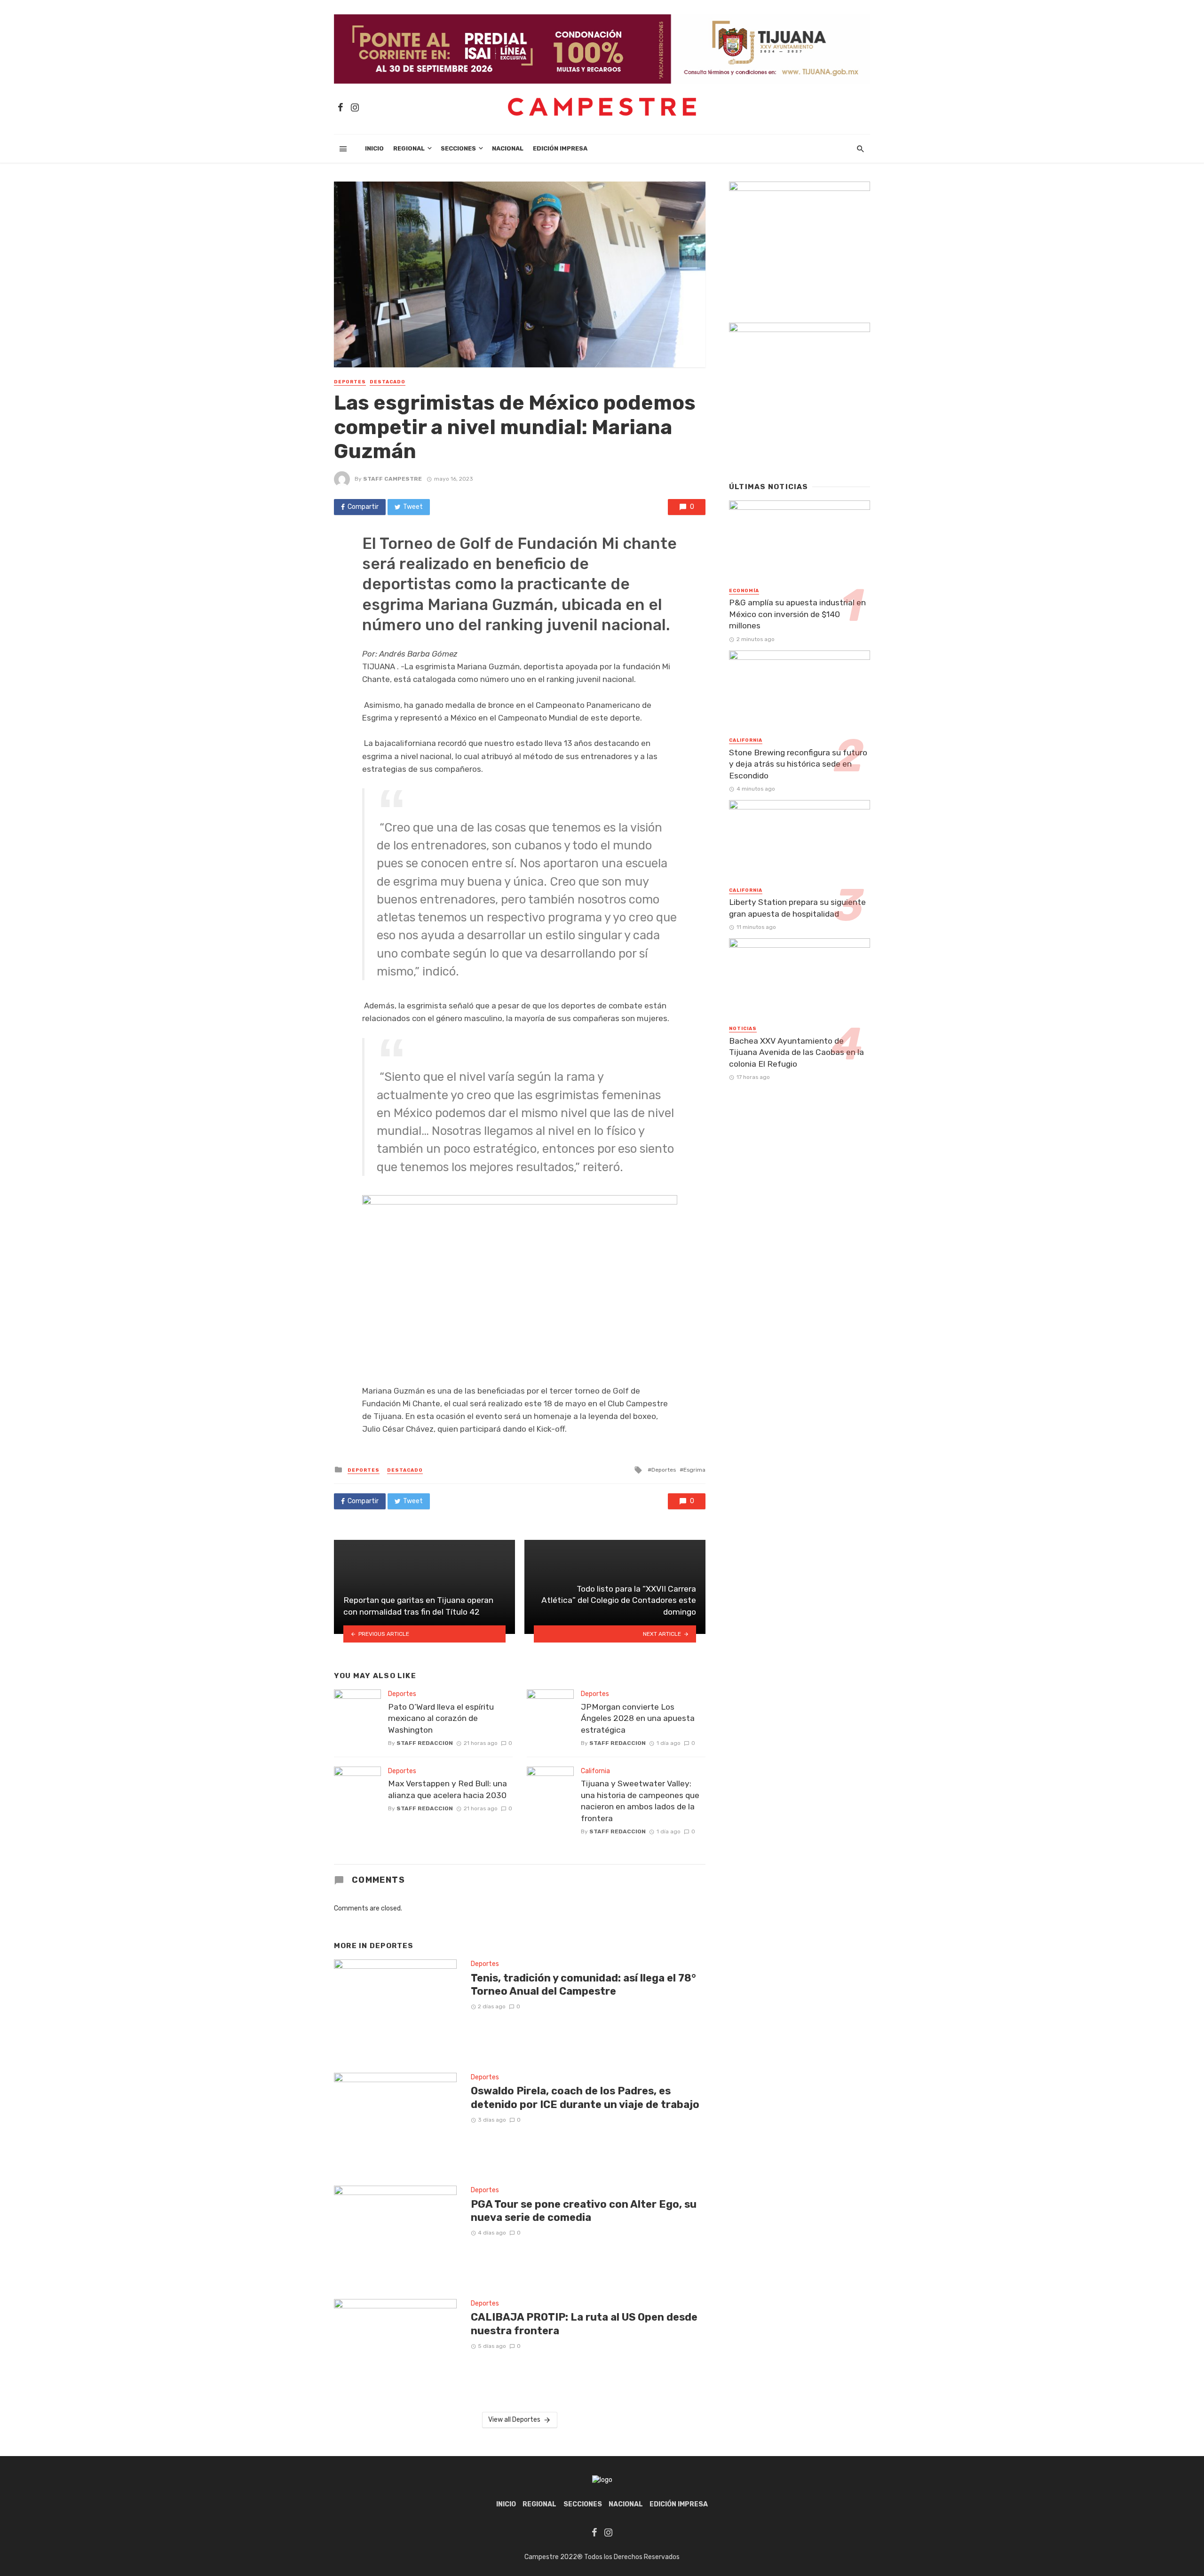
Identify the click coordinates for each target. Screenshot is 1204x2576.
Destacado (388, 382)
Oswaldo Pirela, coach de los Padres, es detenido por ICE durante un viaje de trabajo (585, 2097)
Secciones (458, 148)
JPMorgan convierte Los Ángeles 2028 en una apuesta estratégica (638, 1718)
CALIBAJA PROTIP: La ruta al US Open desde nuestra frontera (584, 2324)
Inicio (374, 148)
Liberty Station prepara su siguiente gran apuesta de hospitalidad (797, 908)
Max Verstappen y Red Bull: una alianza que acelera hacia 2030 (448, 1789)
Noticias (743, 1029)
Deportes (350, 382)
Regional (409, 148)
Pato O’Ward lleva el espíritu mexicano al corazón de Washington (441, 1718)
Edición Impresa (560, 148)
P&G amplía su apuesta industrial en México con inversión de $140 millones (797, 614)
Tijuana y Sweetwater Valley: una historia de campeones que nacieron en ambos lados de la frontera (640, 1801)
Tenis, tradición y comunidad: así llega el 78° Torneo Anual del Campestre (583, 1985)
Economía (744, 591)
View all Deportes (514, 2420)
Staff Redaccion (425, 1743)
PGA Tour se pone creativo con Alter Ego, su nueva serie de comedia (584, 2211)
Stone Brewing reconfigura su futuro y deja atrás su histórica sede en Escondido (798, 764)
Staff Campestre (392, 479)
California (595, 1771)
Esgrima (694, 1470)
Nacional (508, 148)
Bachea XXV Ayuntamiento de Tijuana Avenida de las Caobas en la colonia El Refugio (796, 1052)
